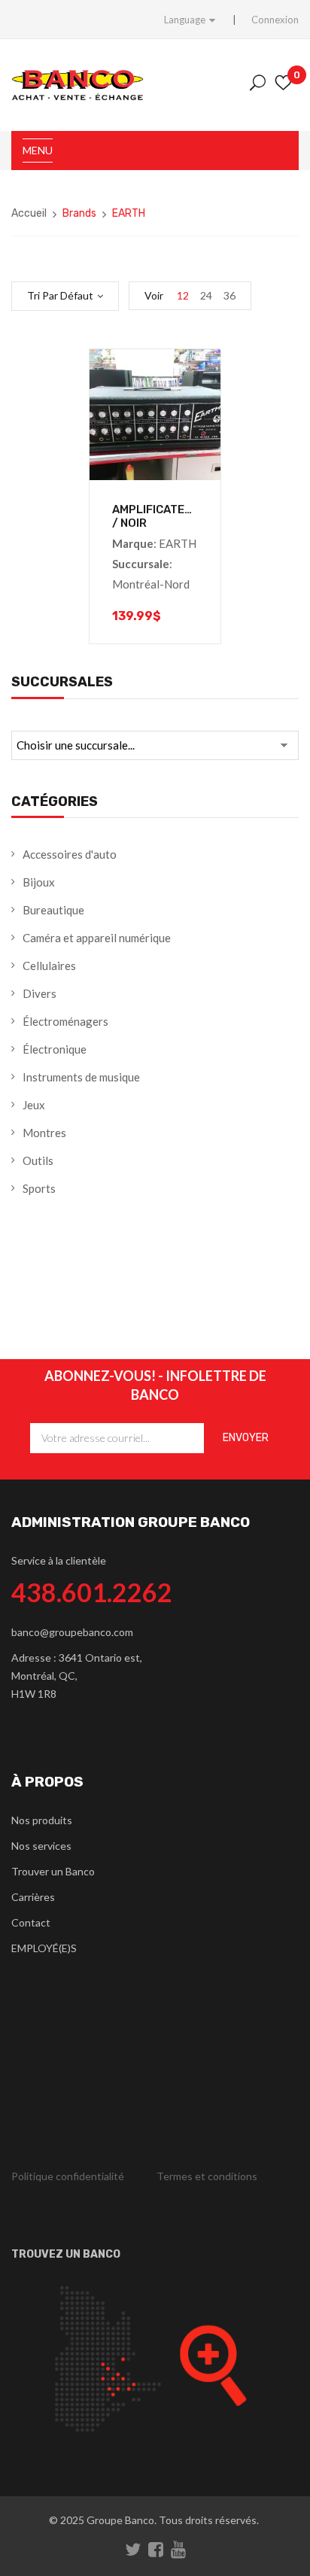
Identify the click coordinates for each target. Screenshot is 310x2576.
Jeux (34, 1105)
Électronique (55, 1049)
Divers (40, 993)
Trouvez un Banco (66, 2254)
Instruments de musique (81, 1077)
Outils (38, 1160)
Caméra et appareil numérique (97, 938)
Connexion (275, 20)
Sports (39, 1188)
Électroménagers (65, 1021)
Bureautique (53, 910)
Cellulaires (49, 966)
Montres (44, 1133)
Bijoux (39, 882)
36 (229, 295)
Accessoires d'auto (70, 854)
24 (206, 295)
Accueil (29, 213)
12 (183, 295)
